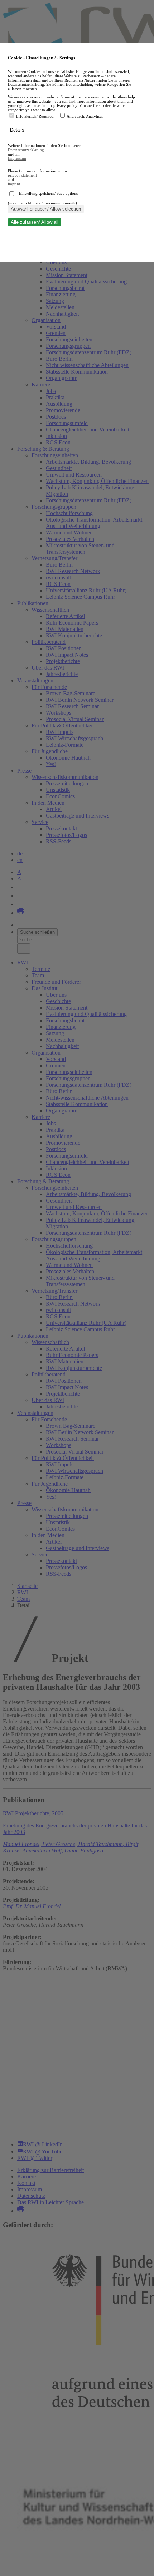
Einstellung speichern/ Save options (48, 193)
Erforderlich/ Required (35, 116)
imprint (14, 184)
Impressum (17, 158)
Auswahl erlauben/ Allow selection (46, 209)
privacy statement (22, 175)
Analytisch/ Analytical (85, 116)
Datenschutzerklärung (26, 150)
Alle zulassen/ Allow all (35, 222)
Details (18, 130)
